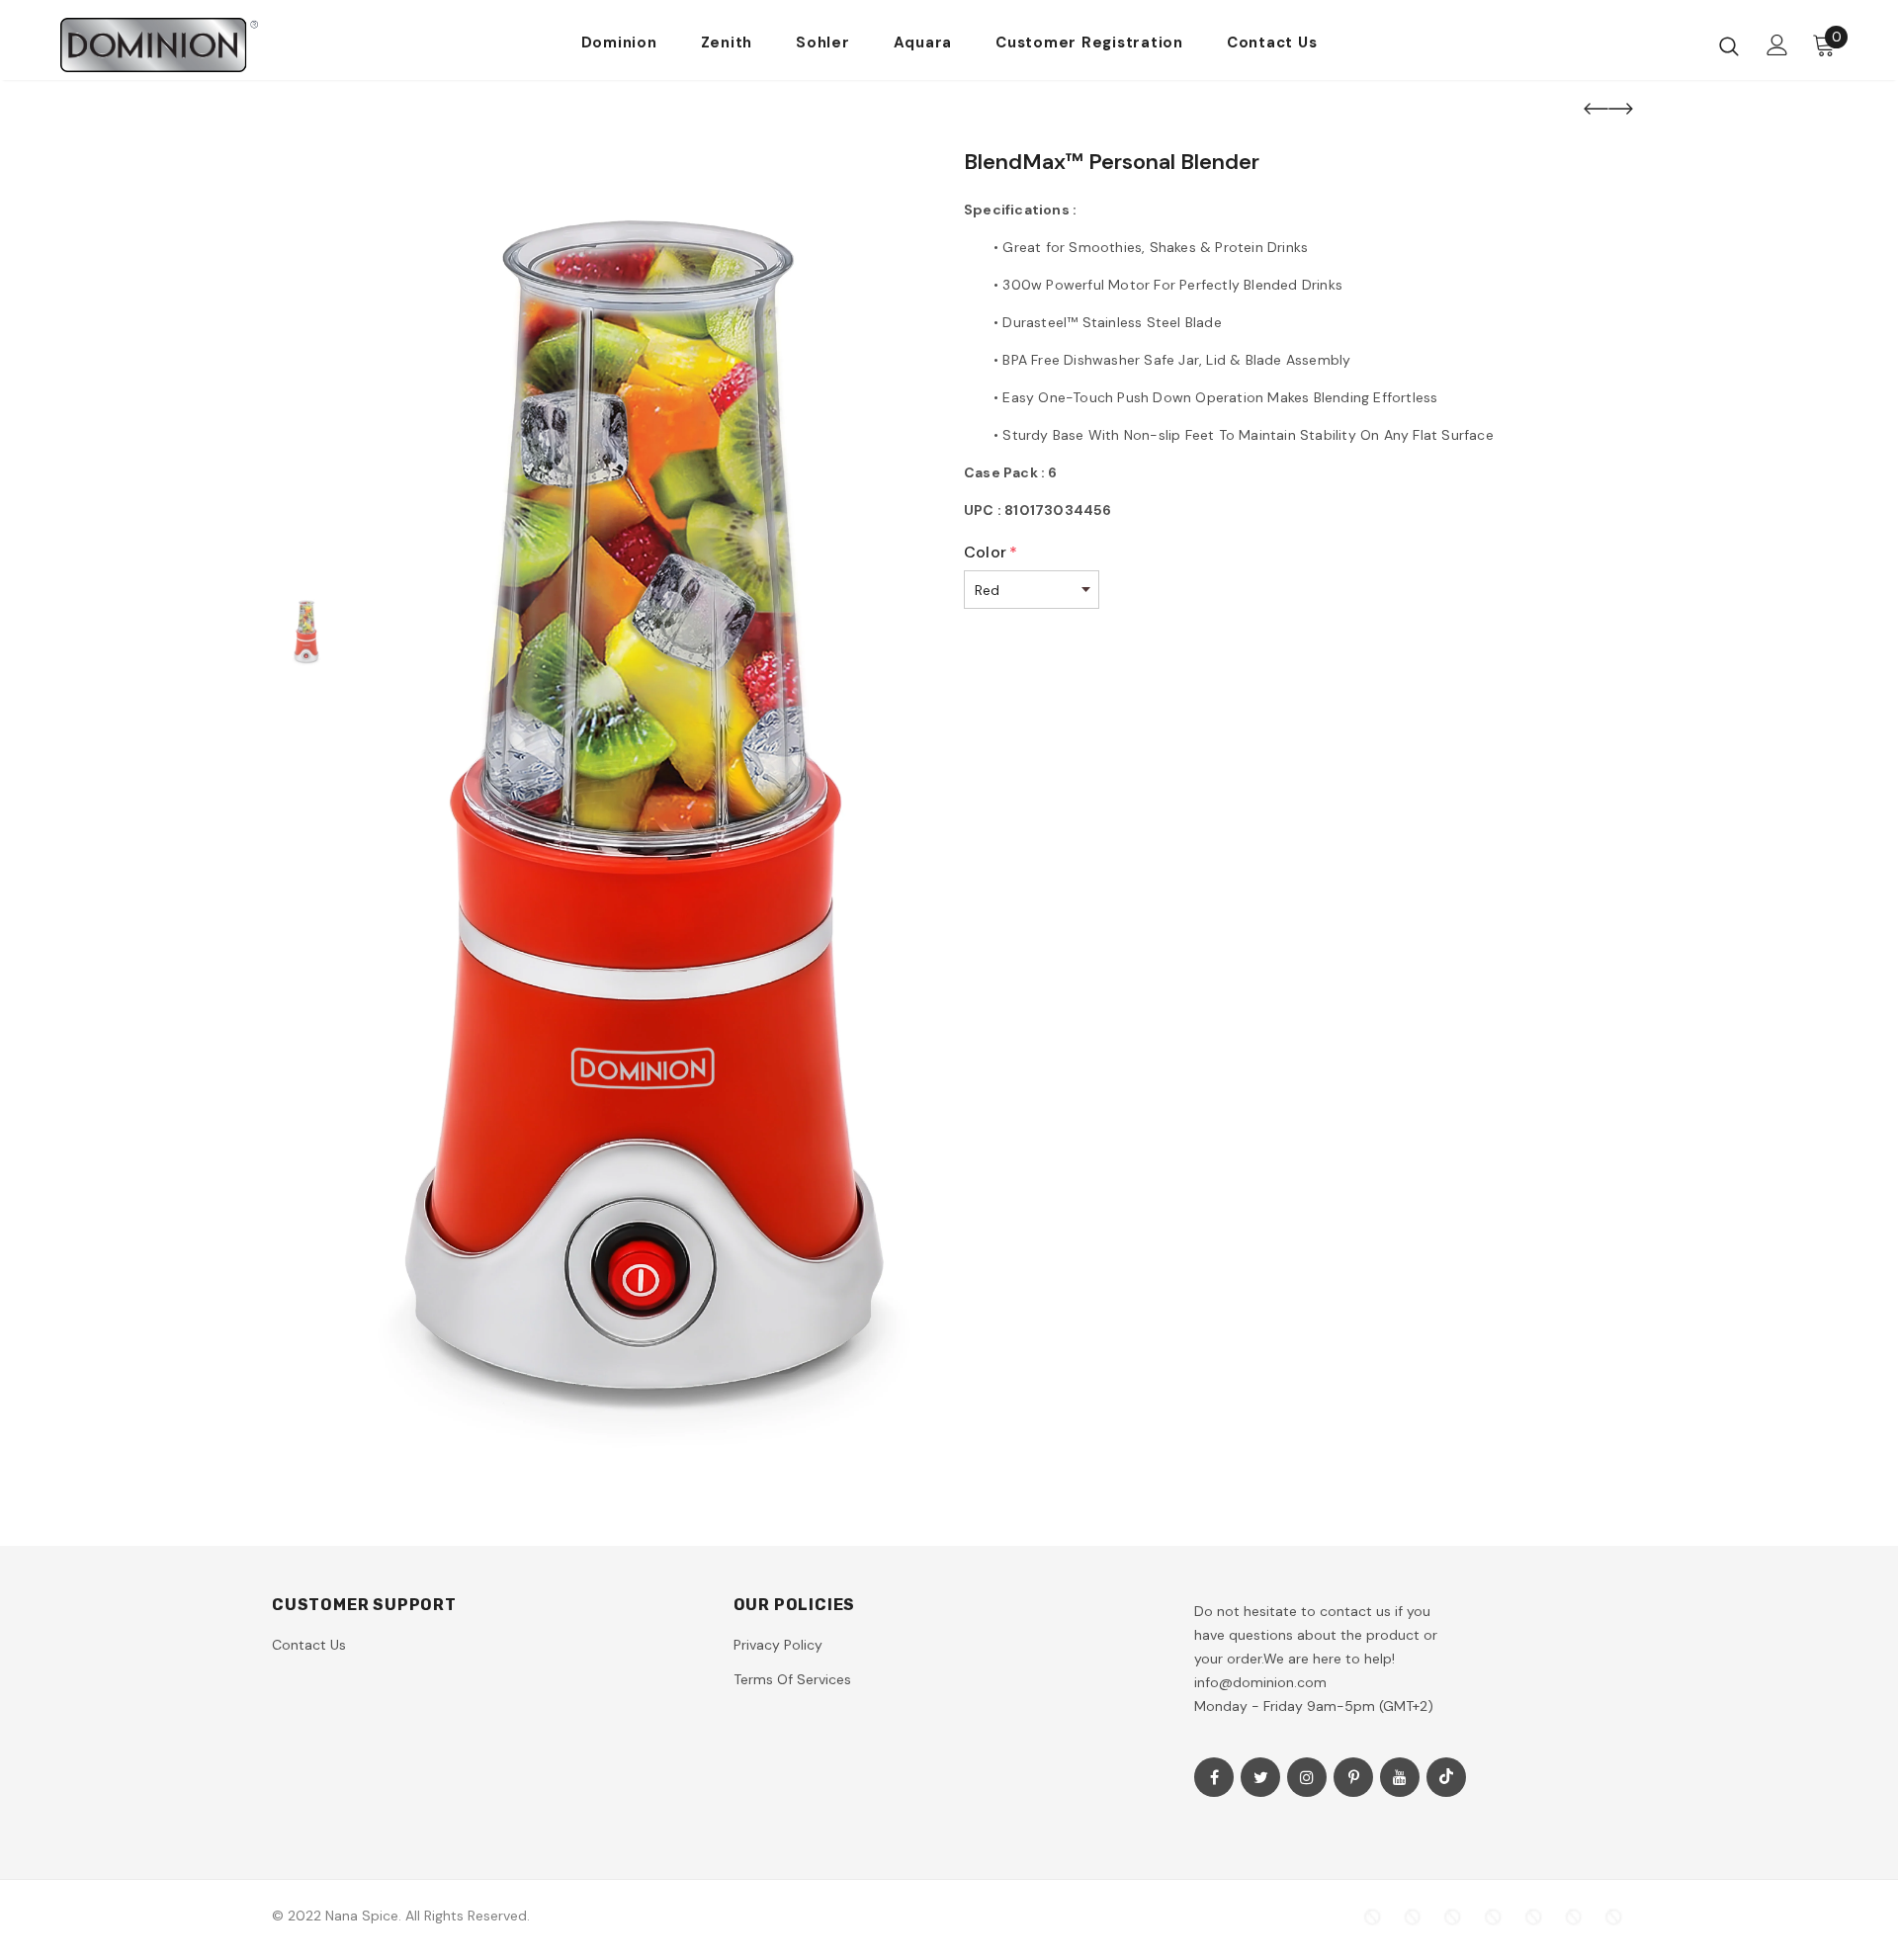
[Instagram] (1307, 1777)
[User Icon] (1777, 45)
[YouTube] (1400, 1777)
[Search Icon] (1729, 45)
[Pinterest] (1353, 1777)
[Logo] (176, 45)
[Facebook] (1214, 1777)
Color (991, 552)
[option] (647, 809)
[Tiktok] (1446, 1777)
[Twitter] (1260, 1777)
